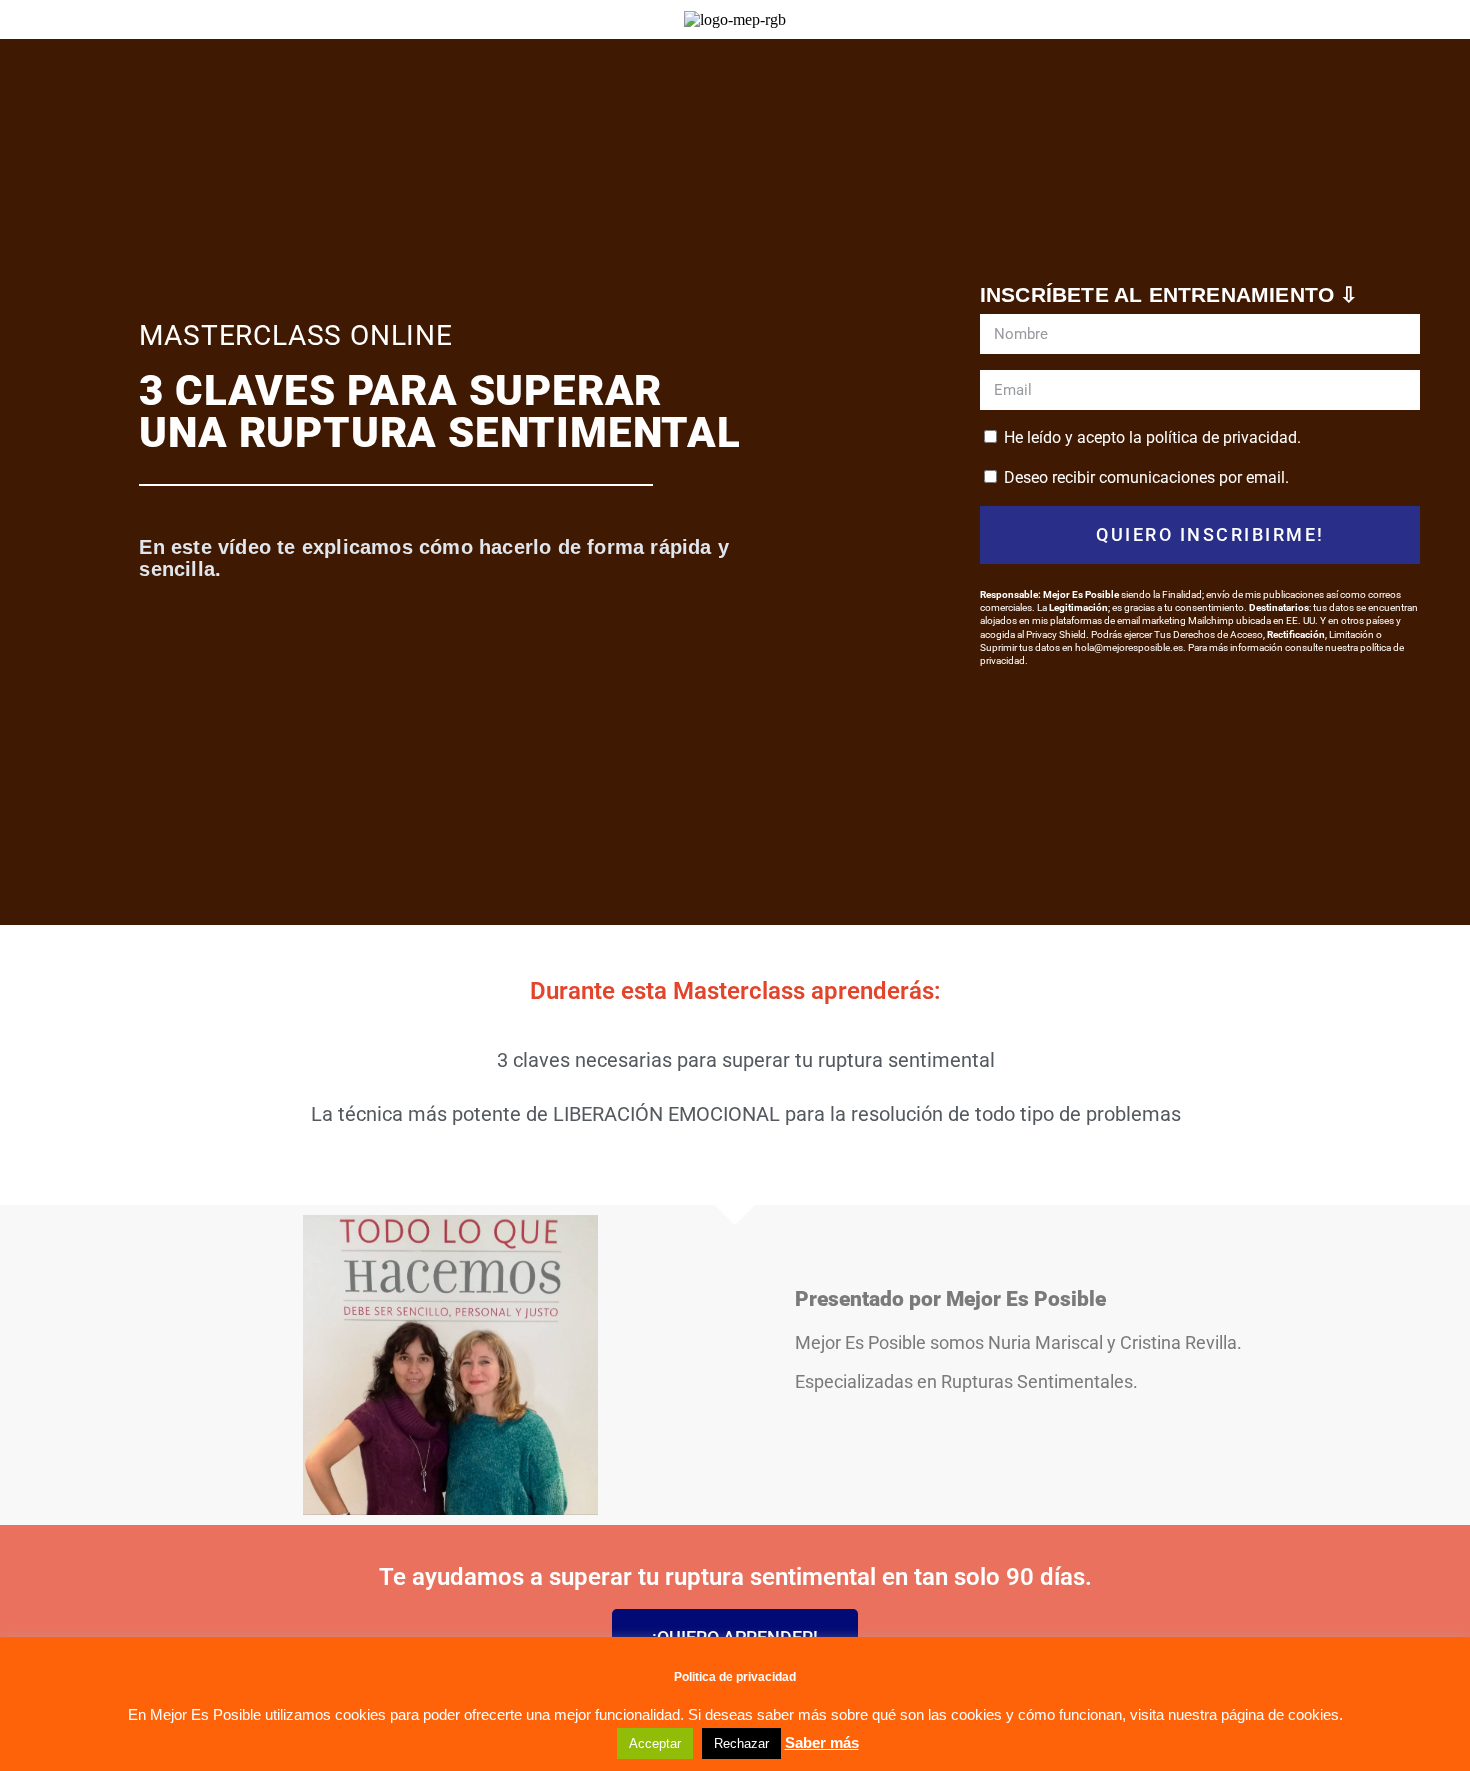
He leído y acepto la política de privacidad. (1152, 437)
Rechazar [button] (741, 1743)
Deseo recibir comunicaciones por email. (1146, 477)
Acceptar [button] (655, 1743)
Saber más (822, 1742)
